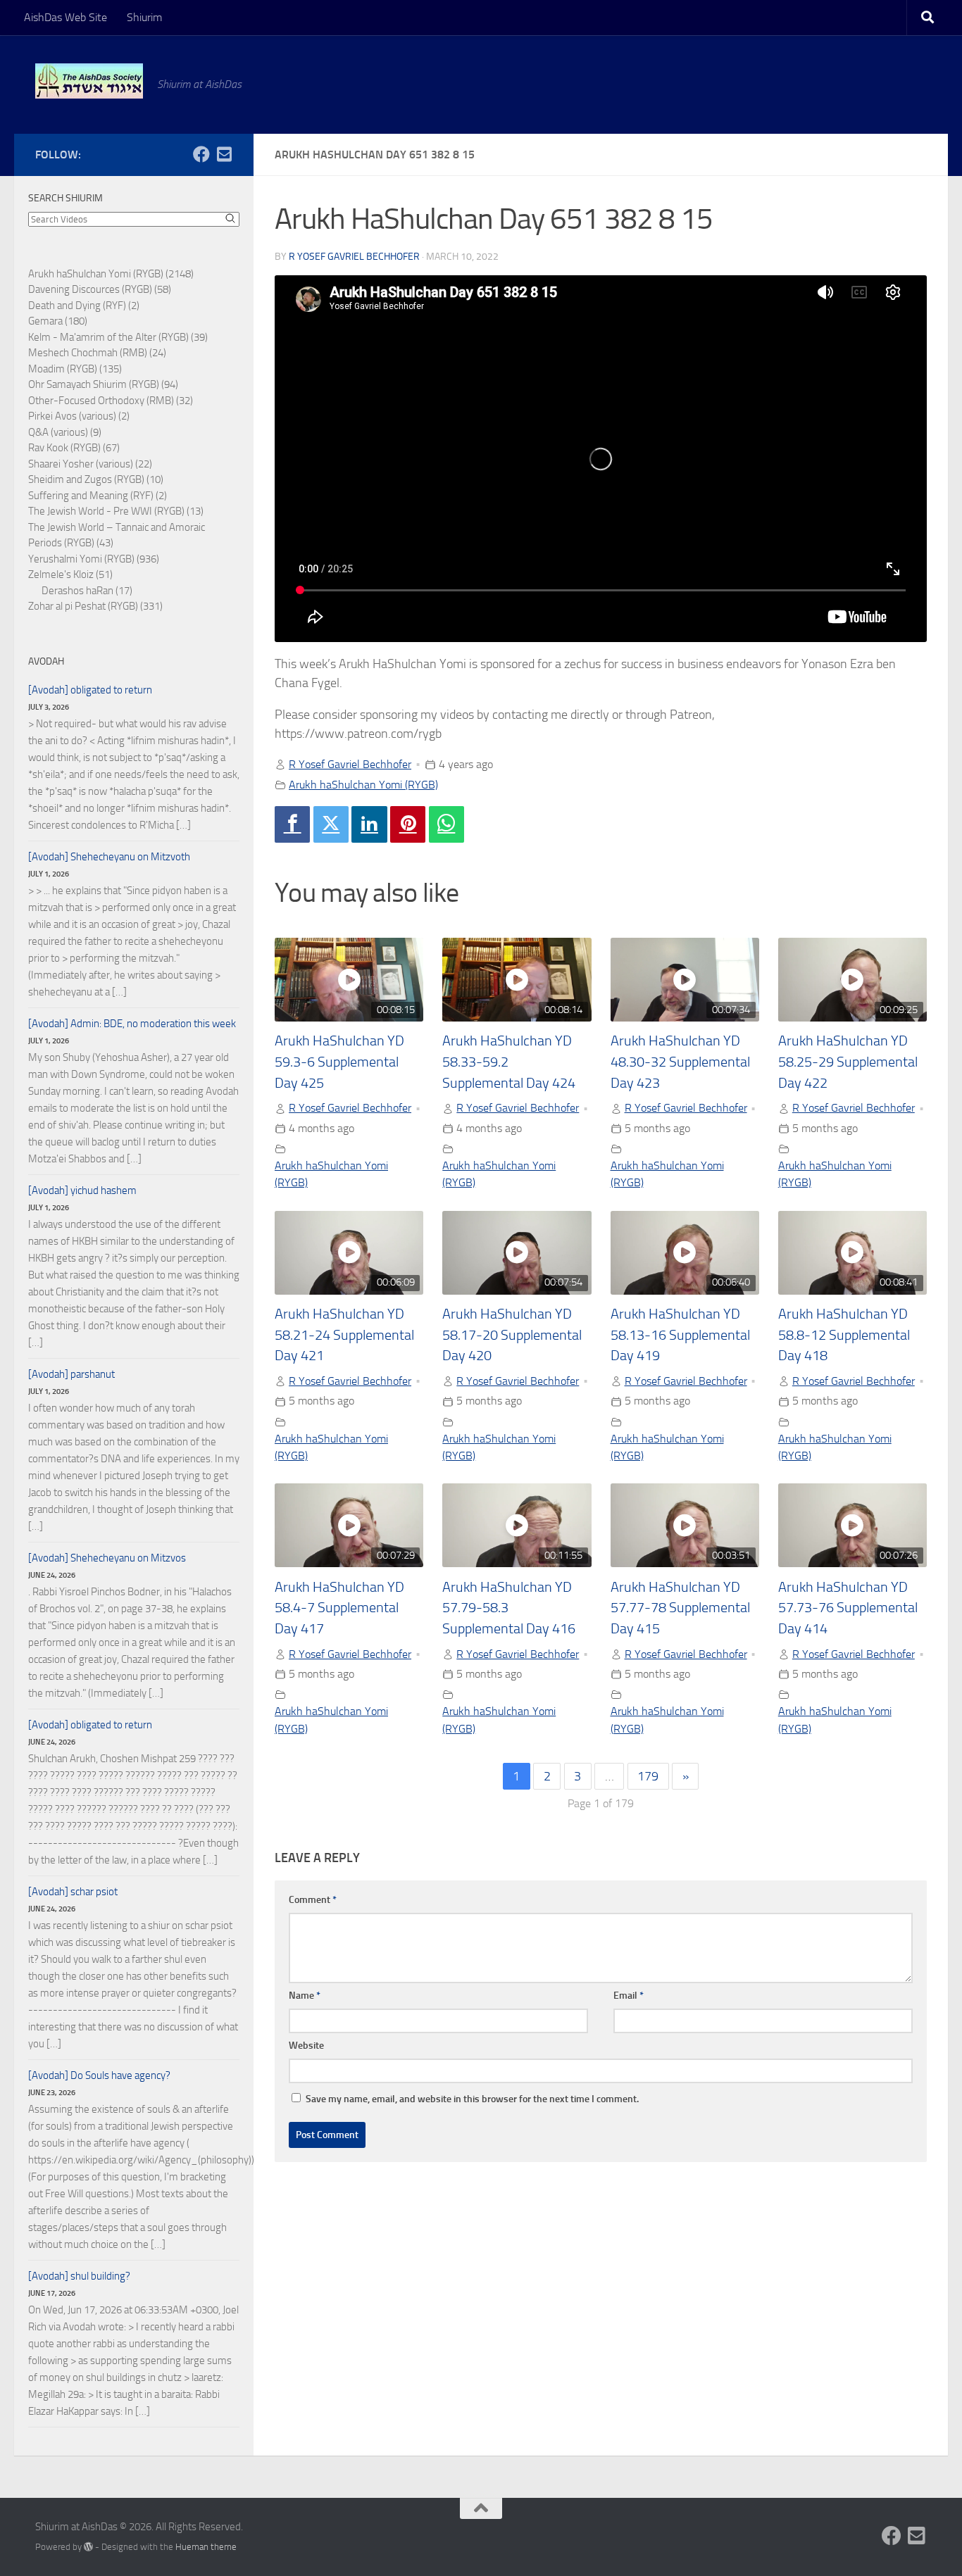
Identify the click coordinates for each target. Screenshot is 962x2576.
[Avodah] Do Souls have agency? (99, 2075)
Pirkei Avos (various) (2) (79, 416)
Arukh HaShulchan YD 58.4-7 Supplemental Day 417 (339, 1608)
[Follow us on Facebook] (201, 154)
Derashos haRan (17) (87, 591)
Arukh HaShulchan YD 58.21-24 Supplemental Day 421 (344, 1335)
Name (305, 1996)
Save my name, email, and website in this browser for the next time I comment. (472, 2099)
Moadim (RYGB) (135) (75, 369)
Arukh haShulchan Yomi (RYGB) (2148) (111, 274)
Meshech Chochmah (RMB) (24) (97, 353)
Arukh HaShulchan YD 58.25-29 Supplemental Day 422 (848, 1062)
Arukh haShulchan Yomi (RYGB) (363, 785)
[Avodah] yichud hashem (82, 1190)
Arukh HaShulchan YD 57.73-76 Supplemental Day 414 (848, 1608)
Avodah (46, 661)
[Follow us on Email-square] (224, 154)
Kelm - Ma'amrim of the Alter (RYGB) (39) (118, 337)
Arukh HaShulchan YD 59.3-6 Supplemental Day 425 (339, 1062)
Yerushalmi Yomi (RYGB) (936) (94, 559)
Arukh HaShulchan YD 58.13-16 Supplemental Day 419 (680, 1335)
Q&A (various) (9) (65, 432)
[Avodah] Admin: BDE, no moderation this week (132, 1024)
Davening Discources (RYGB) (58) (100, 289)
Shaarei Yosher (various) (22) (90, 464)
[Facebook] (292, 824)
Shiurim (144, 17)
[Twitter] (331, 824)
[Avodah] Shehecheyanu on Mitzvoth (109, 857)
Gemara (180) (58, 321)
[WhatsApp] (446, 824)
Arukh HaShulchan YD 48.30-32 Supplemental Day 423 (680, 1062)
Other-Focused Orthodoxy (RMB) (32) (111, 401)
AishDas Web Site (65, 17)
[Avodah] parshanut (71, 1374)
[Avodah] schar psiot (73, 1892)
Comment (313, 1900)
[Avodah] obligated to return (90, 690)
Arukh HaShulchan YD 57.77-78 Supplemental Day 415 (680, 1608)
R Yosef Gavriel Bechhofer (354, 257)
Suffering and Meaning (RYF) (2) (98, 496)
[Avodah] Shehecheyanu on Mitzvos (107, 1558)
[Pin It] (408, 824)
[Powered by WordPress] (88, 2547)
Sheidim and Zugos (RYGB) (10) (96, 479)
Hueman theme (206, 2547)
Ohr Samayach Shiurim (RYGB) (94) (103, 384)
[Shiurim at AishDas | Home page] (89, 81)
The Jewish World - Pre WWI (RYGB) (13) (116, 511)
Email (629, 1996)
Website (306, 2046)
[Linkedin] (369, 824)
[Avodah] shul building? (79, 2276)
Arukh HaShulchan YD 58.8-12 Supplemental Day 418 (844, 1335)
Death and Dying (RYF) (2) (84, 306)
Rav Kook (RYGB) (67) (74, 448)
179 (648, 1776)
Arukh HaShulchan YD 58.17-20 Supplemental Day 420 (512, 1335)
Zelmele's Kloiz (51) (70, 574)
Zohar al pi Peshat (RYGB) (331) (95, 606)
